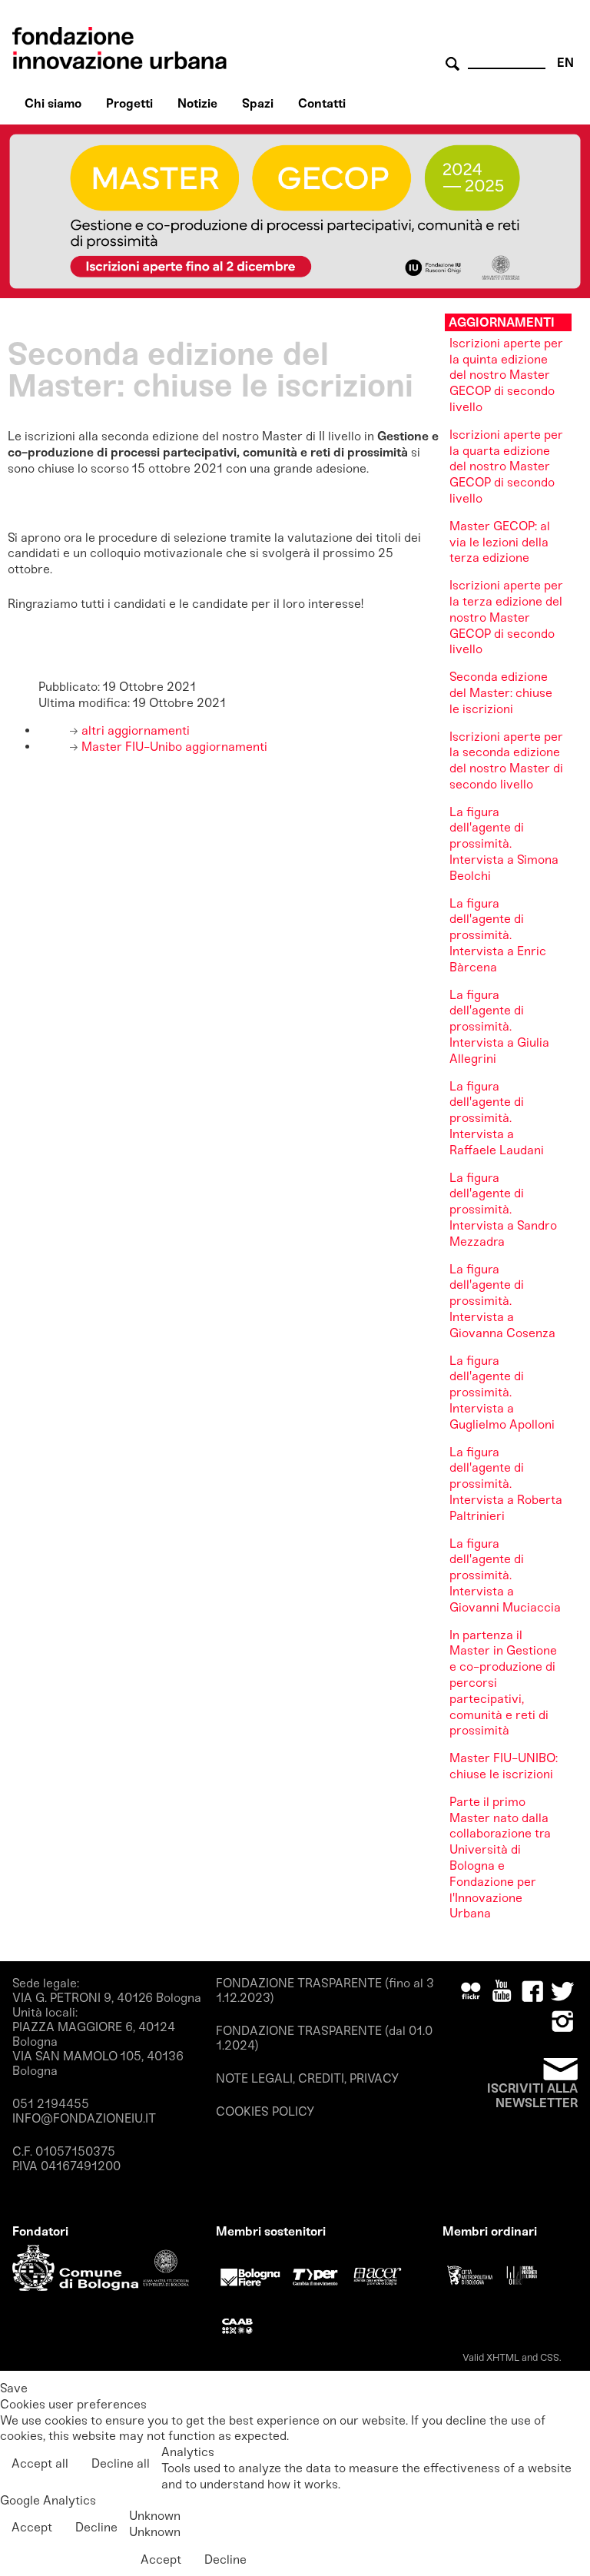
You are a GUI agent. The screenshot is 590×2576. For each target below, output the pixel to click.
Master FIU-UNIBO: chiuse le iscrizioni (504, 1766)
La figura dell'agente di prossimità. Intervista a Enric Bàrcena (498, 935)
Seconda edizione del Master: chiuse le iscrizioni (501, 693)
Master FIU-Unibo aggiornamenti (173, 747)
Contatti (322, 103)
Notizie (197, 103)
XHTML (503, 2357)
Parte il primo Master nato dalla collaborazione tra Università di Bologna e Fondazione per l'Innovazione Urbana (500, 1858)
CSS (550, 2357)
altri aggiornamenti (134, 730)
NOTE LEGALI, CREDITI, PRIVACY (307, 2078)
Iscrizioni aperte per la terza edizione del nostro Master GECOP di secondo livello (506, 617)
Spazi (258, 103)
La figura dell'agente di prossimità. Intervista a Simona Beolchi (504, 844)
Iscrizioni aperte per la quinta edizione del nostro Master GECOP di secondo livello (506, 375)
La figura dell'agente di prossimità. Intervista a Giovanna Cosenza (502, 1301)
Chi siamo (53, 103)
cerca (455, 64)
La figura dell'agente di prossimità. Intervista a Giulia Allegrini (499, 1027)
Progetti (129, 103)
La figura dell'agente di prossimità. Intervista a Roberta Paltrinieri (506, 1484)
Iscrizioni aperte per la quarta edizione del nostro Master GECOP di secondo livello (506, 466)
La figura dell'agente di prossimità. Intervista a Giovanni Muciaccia (505, 1575)
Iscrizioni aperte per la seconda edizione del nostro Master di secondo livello (506, 760)
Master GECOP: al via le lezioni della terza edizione (500, 542)
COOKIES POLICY (265, 2111)
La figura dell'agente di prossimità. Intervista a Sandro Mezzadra (503, 1210)
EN (565, 63)
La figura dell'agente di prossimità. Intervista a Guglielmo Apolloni (502, 1393)
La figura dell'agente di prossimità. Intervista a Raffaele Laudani (497, 1118)
